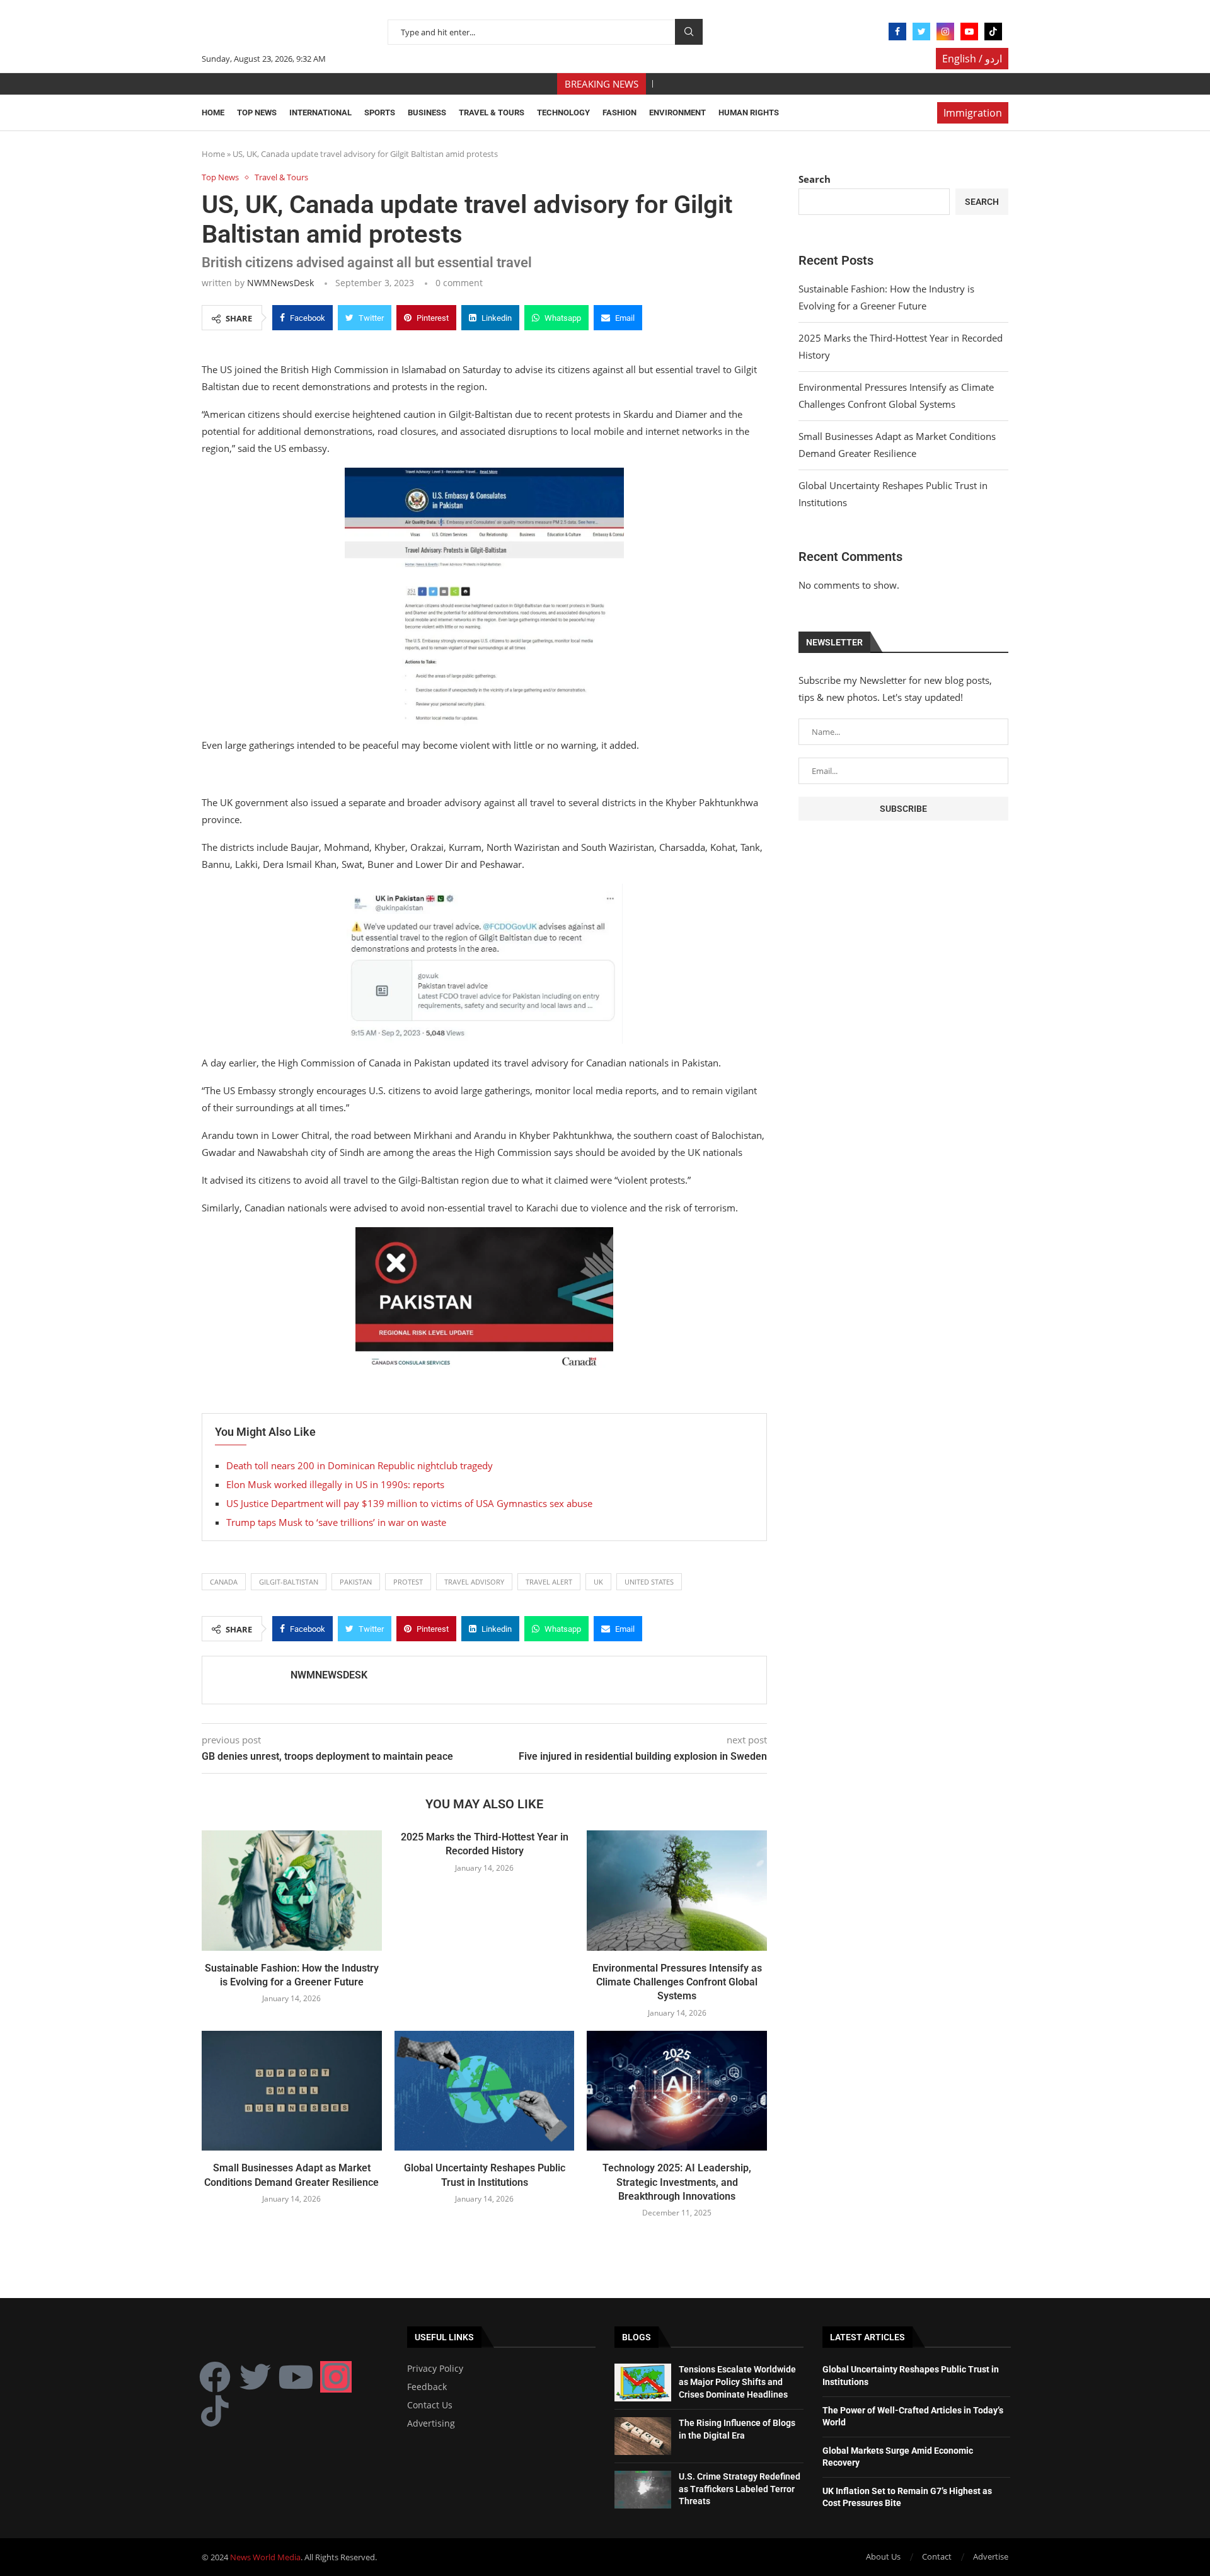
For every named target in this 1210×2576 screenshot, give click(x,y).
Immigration (973, 113)
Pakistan (356, 1582)
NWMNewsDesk (280, 283)
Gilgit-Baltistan (289, 1582)
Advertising (431, 2423)
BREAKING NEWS (602, 84)
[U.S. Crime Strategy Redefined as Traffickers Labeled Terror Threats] (643, 2490)
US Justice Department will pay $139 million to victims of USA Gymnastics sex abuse (409, 1503)
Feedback (427, 2387)
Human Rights (749, 113)
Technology (563, 113)
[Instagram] (945, 32)
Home (213, 113)
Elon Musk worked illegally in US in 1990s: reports (335, 1484)
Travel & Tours (492, 113)
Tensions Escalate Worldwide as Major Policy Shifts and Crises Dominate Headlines (737, 2382)
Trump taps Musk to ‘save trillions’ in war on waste (336, 1522)
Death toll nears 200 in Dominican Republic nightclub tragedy (360, 1465)
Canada (224, 1582)
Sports (380, 113)
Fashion (619, 113)
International (320, 113)
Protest (408, 1582)
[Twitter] (921, 32)
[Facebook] (897, 32)
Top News (257, 113)
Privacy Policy (435, 2369)
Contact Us (430, 2405)
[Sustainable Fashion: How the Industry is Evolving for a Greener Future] (292, 1890)
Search (689, 32)
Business (427, 113)
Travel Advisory (474, 1582)
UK (598, 1582)
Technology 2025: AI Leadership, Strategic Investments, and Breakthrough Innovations (677, 2182)
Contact (937, 2556)
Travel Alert (549, 1582)
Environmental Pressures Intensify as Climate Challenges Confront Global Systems (677, 1982)
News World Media (265, 2557)
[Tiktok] (993, 32)
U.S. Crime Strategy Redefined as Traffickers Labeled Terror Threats (740, 2489)
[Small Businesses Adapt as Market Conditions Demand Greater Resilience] (292, 2091)
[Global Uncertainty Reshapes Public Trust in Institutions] (485, 2091)
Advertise (991, 2556)
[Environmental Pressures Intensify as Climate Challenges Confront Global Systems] (677, 1890)
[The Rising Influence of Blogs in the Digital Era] (643, 2436)
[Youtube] (969, 32)
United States (649, 1582)
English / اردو (972, 59)
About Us (883, 2556)
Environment (677, 113)
